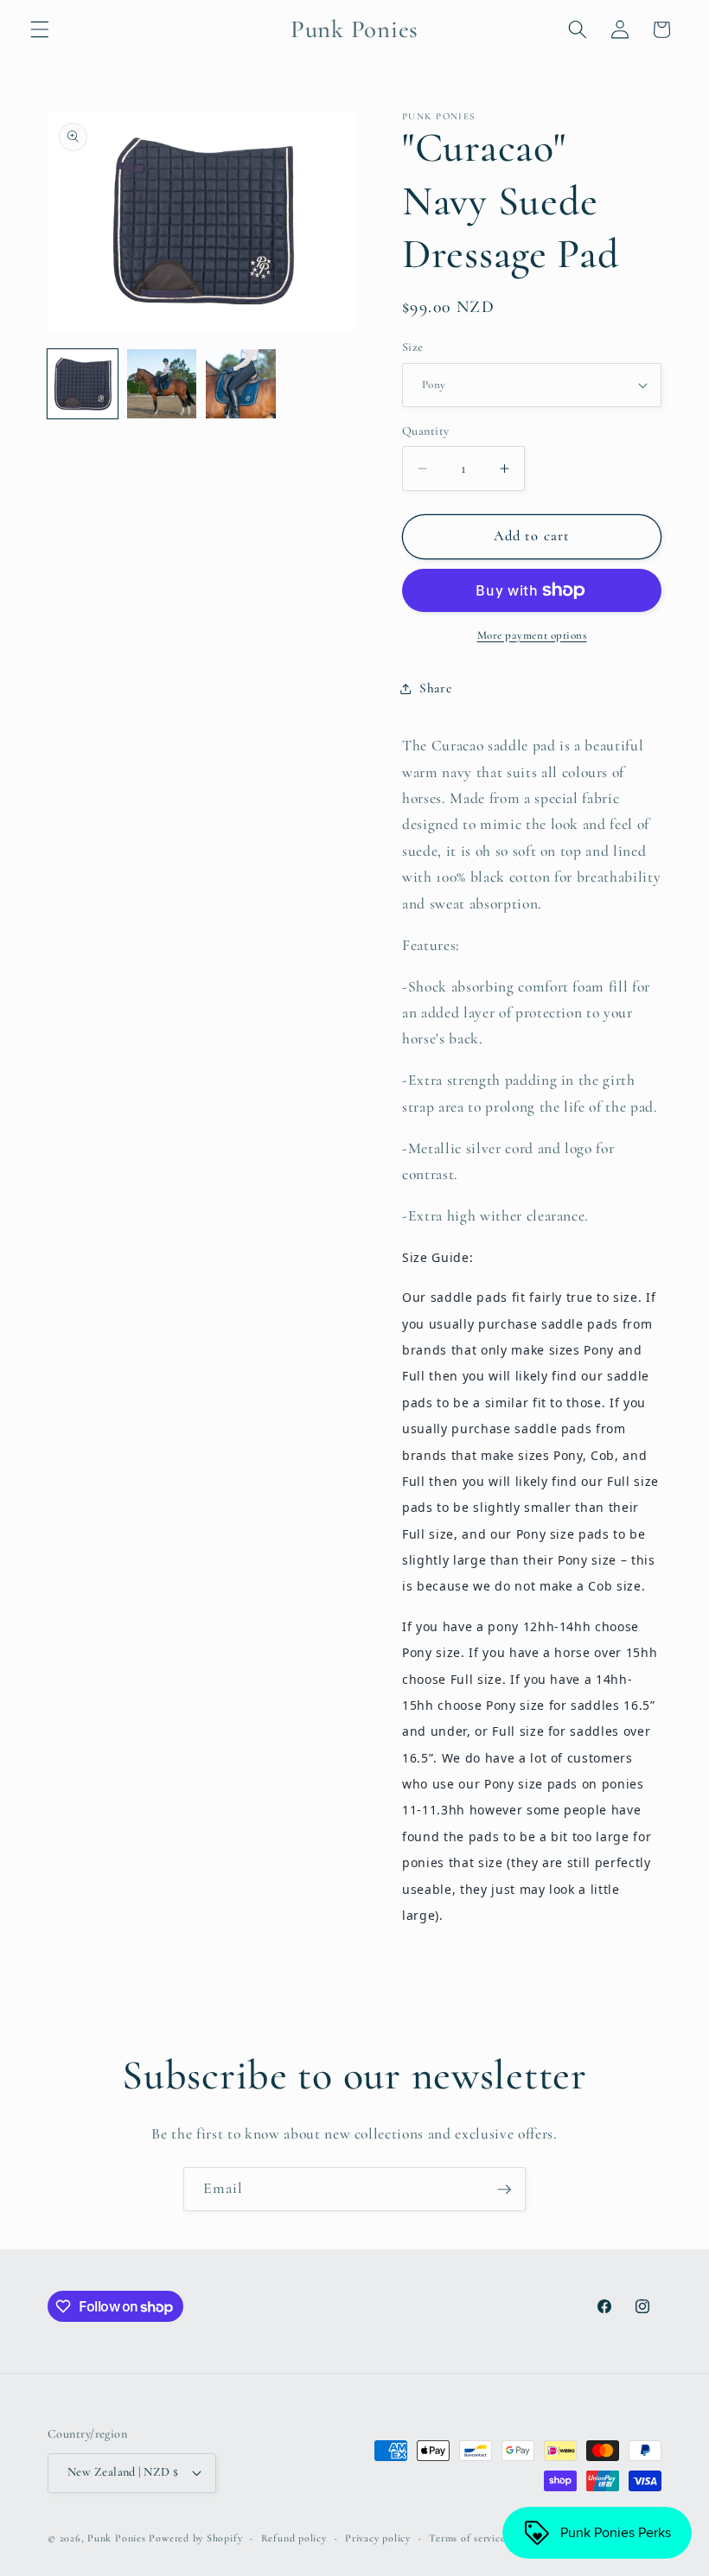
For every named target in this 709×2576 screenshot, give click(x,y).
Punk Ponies (116, 2538)
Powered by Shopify (195, 2538)
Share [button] (435, 688)
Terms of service (467, 2538)
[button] (40, 29)
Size (413, 347)
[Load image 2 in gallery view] (162, 384)
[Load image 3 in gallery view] (241, 384)
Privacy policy (378, 2538)
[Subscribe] (504, 2190)
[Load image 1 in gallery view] (83, 384)
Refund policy (294, 2538)
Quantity (426, 431)
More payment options (532, 635)
